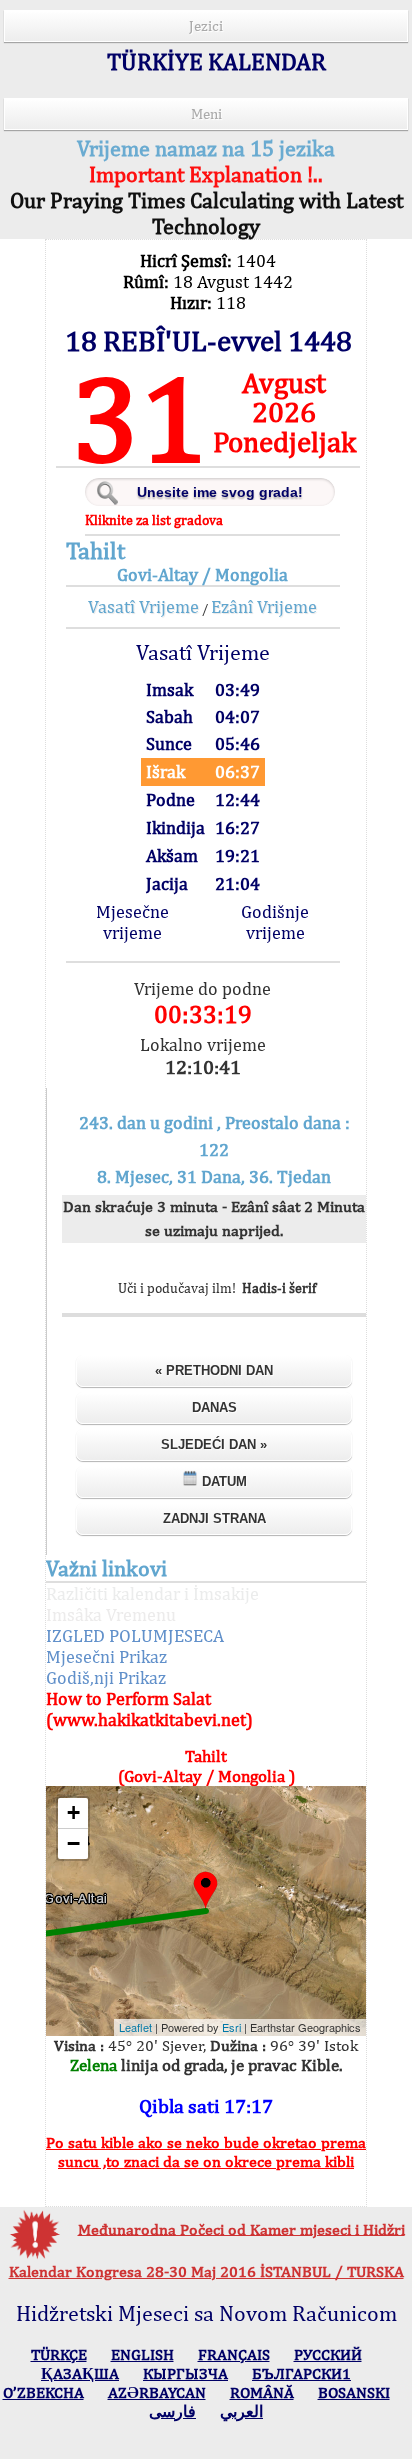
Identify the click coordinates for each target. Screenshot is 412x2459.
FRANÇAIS (234, 2354)
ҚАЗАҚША (80, 2373)
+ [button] (73, 1812)
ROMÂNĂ (262, 2392)
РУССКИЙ (328, 2354)
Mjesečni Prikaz (106, 1656)
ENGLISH (142, 2354)
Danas (214, 1407)
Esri (231, 2027)
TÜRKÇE (59, 2354)
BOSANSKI (354, 2392)
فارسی (172, 2411)
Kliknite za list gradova (154, 520)
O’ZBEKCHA (43, 2392)
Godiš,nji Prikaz (106, 1677)
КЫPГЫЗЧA (185, 2373)
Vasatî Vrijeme (143, 606)
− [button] (73, 1843)
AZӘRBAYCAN (157, 2392)
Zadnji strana (214, 1518)
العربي (241, 2411)
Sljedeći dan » (214, 1444)
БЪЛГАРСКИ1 (301, 2373)
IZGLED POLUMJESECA (135, 1635)
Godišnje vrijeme (275, 922)
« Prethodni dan (214, 1370)
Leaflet (135, 2027)
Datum (222, 1481)
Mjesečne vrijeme (132, 922)
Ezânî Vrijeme (264, 606)
